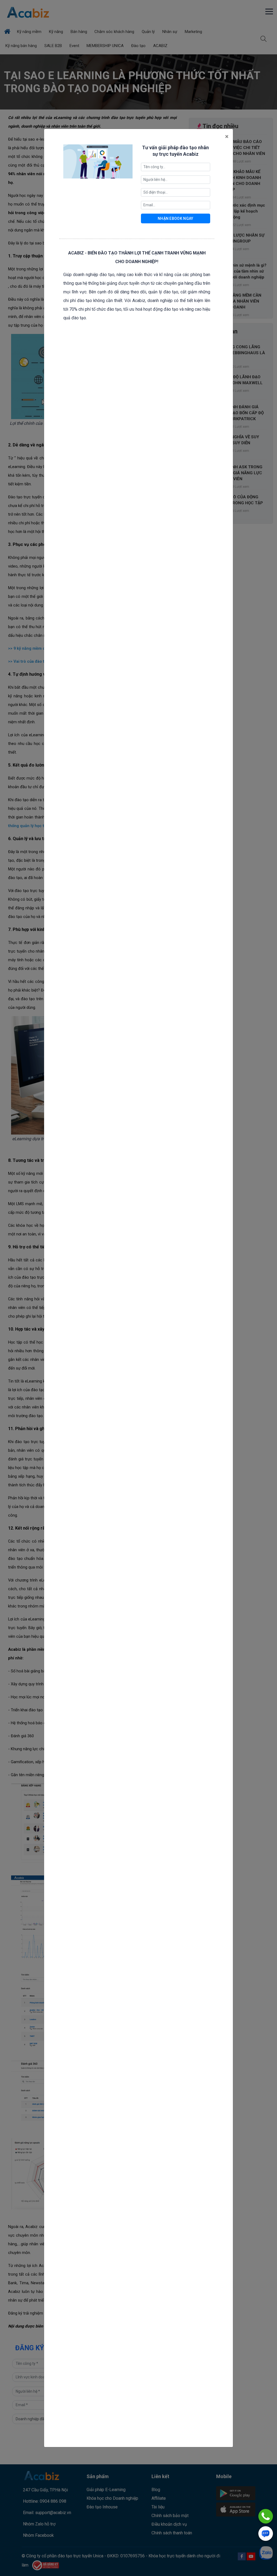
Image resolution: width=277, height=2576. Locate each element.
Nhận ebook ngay (176, 218)
